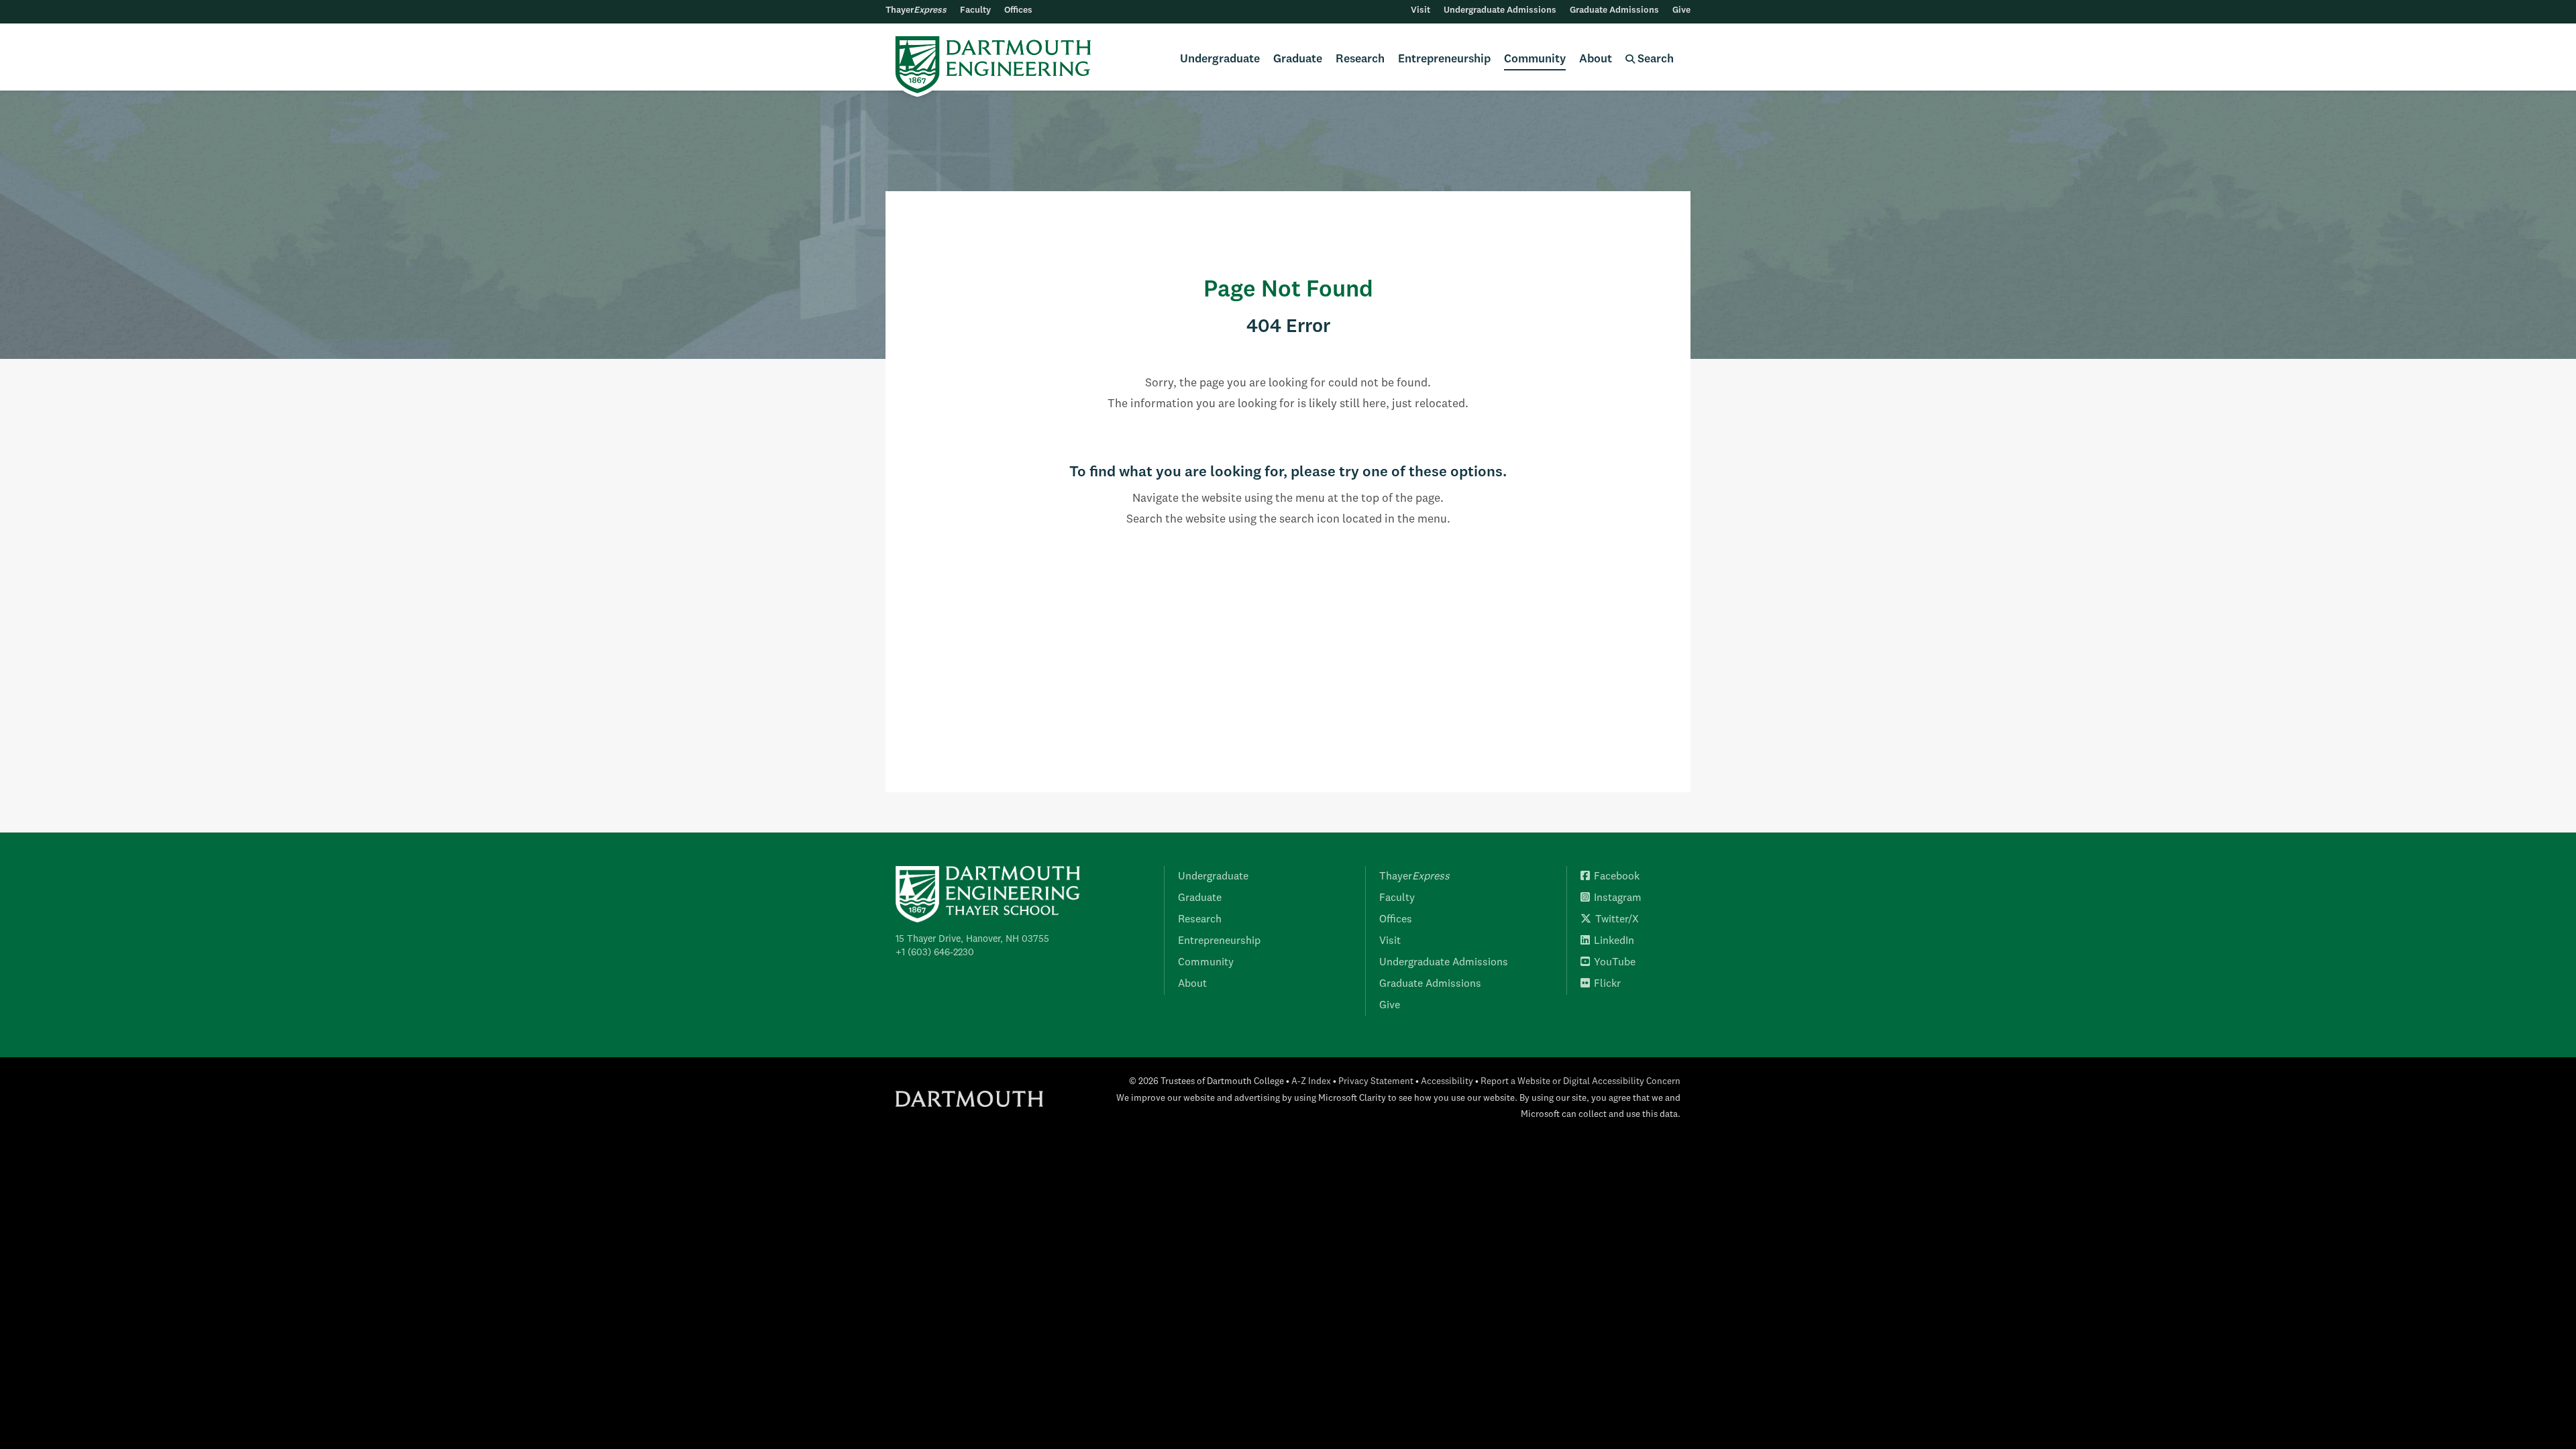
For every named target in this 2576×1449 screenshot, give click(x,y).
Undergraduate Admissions (1500, 10)
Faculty (975, 10)
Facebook (1617, 877)
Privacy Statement (1376, 1082)
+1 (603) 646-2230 (935, 953)
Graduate (1298, 59)
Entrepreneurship (1444, 59)
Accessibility (1447, 1082)
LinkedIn (1614, 941)
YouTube (1615, 963)
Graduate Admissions (1614, 10)
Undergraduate (1220, 59)
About (1596, 59)
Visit (1420, 10)
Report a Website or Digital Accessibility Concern (1580, 1082)
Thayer (916, 10)
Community (1535, 59)
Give (1681, 10)
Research (1360, 59)
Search (1654, 59)
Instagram (1618, 898)
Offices (1018, 10)
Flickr (1607, 984)
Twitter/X (1617, 920)
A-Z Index (1311, 1082)
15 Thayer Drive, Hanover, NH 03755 (972, 939)
